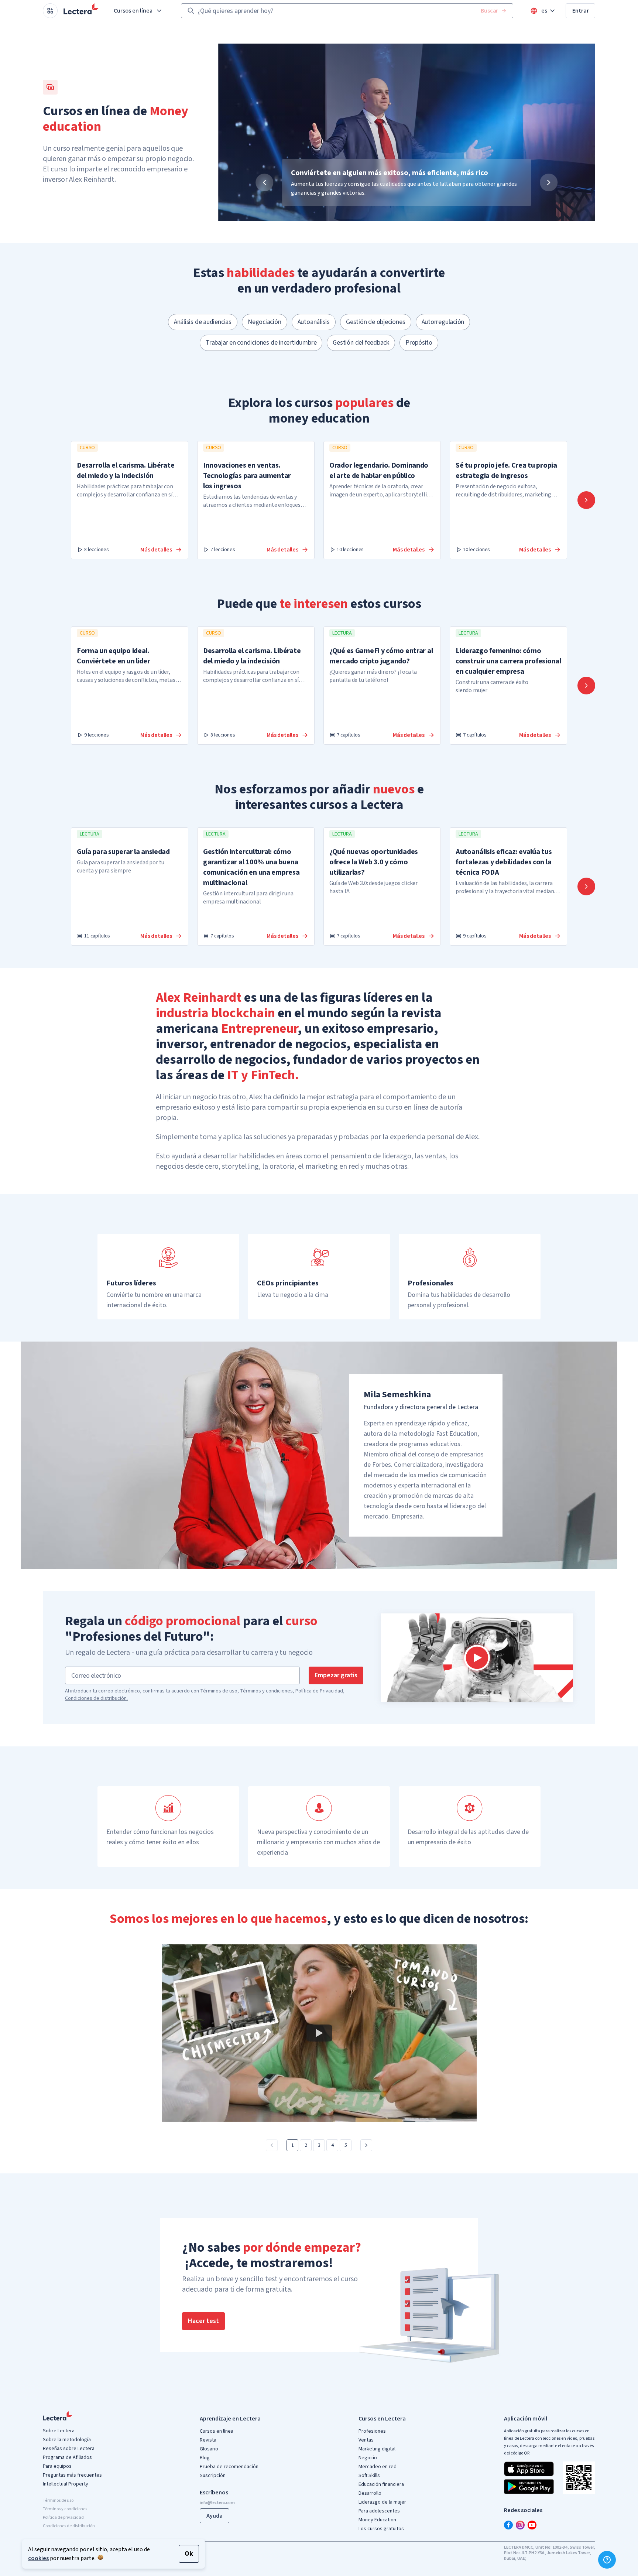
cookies (38, 2558)
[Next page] (366, 2145)
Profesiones (372, 2431)
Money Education (377, 2520)
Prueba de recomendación (229, 2467)
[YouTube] (532, 2525)
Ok (189, 2554)
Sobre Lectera (59, 2431)
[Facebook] (508, 2525)
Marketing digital (377, 2449)
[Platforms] (50, 11)
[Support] (607, 2560)
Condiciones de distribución (69, 2526)
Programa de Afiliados (67, 2457)
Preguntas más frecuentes (72, 2475)
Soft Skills (369, 2476)
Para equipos (57, 2466)
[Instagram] (520, 2525)
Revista (208, 2440)
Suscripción (213, 2476)
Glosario (209, 2449)
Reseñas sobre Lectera (69, 2449)
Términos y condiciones (266, 1691)
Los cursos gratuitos (381, 2529)
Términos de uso (219, 1691)
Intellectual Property (66, 2484)
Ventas (366, 2440)
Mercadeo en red (378, 2467)
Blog (205, 2458)
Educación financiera (381, 2484)
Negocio (368, 2458)
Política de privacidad (63, 2517)
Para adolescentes (379, 2511)
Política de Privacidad (319, 1691)
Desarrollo (370, 2493)
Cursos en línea (133, 11)
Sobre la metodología (67, 2440)
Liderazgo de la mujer (382, 2502)
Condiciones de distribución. (96, 1698)
